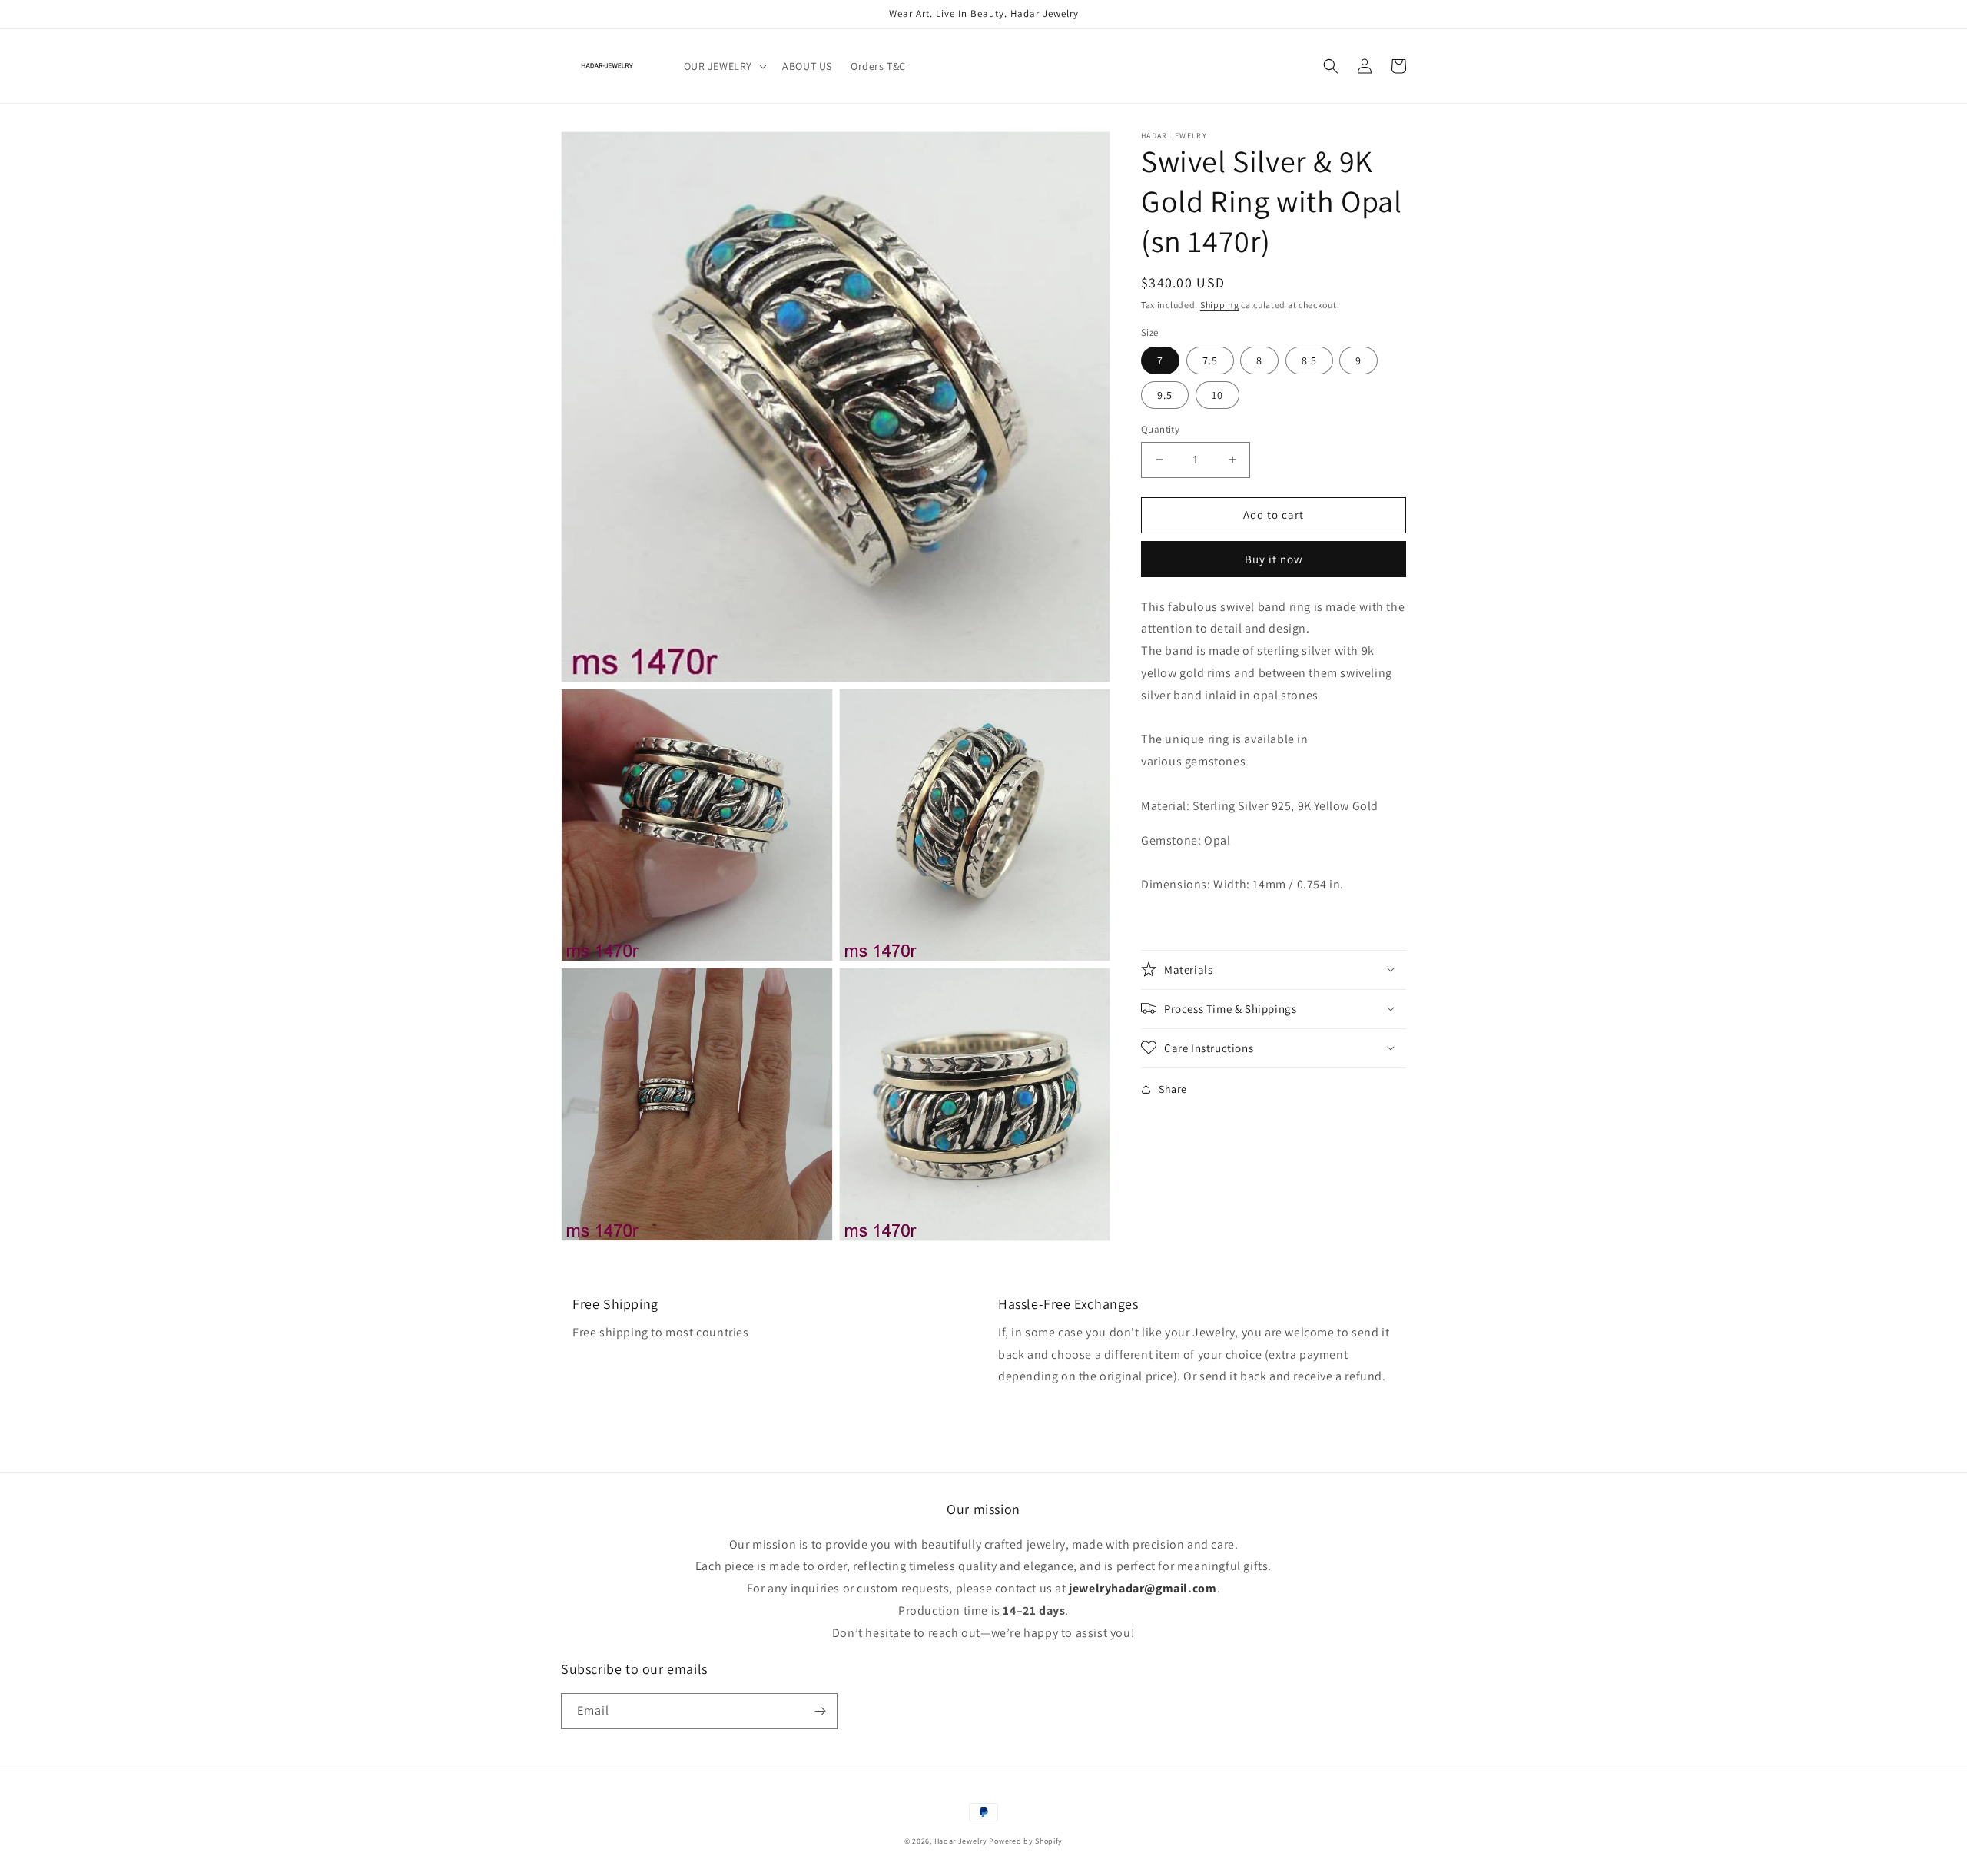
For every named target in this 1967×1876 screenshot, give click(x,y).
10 (1217, 395)
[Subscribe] (820, 1711)
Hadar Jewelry (961, 1841)
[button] (724, 66)
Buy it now (1274, 558)
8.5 (1309, 360)
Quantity (1160, 429)
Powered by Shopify (1026, 1841)
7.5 (1210, 360)
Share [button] (1173, 1088)
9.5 (1165, 395)
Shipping (1220, 305)
